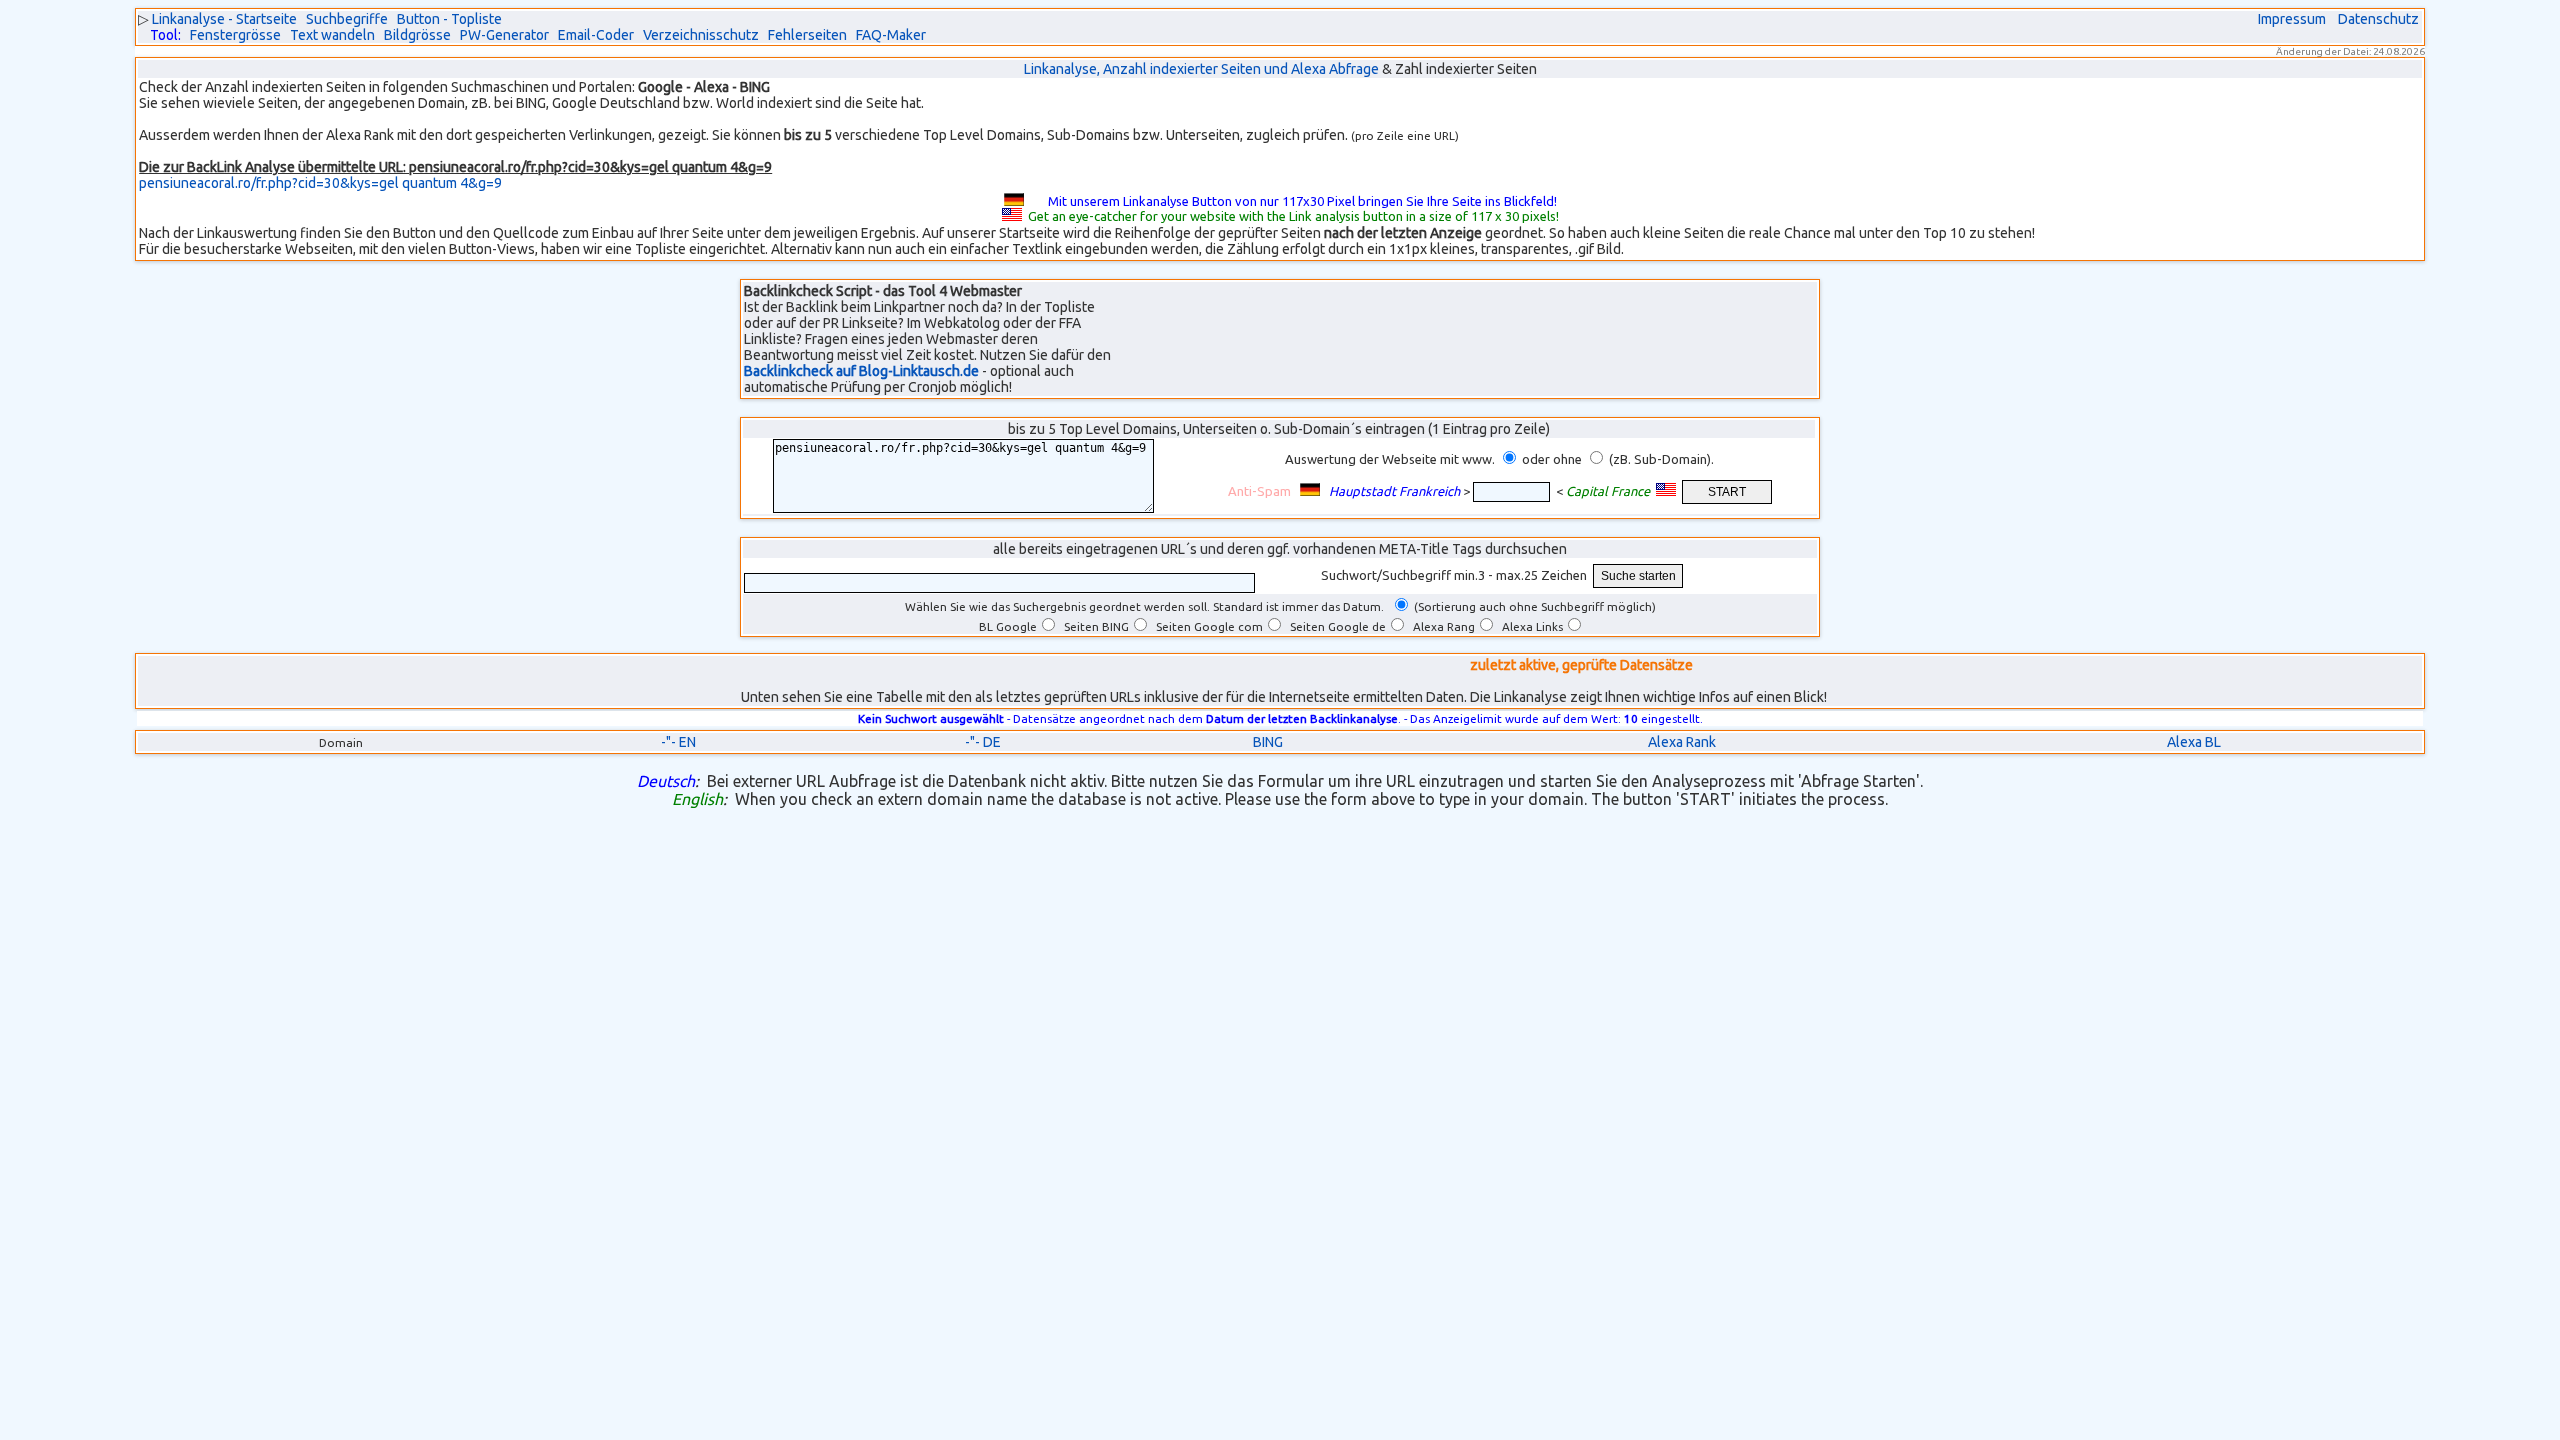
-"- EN (678, 742)
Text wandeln (332, 35)
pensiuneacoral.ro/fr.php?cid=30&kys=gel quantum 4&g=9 (320, 183)
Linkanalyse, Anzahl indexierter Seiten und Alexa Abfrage (1201, 69)
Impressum (2292, 19)
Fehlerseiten (807, 35)
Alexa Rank (1682, 742)
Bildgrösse (417, 35)
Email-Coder (596, 35)
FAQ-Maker (891, 35)
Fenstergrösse (235, 35)
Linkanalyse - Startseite (224, 19)
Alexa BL (2194, 742)
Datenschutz (2378, 19)
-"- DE (983, 742)
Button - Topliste (449, 19)
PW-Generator (504, 35)
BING (1268, 742)
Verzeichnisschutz (701, 35)
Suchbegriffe (347, 19)
